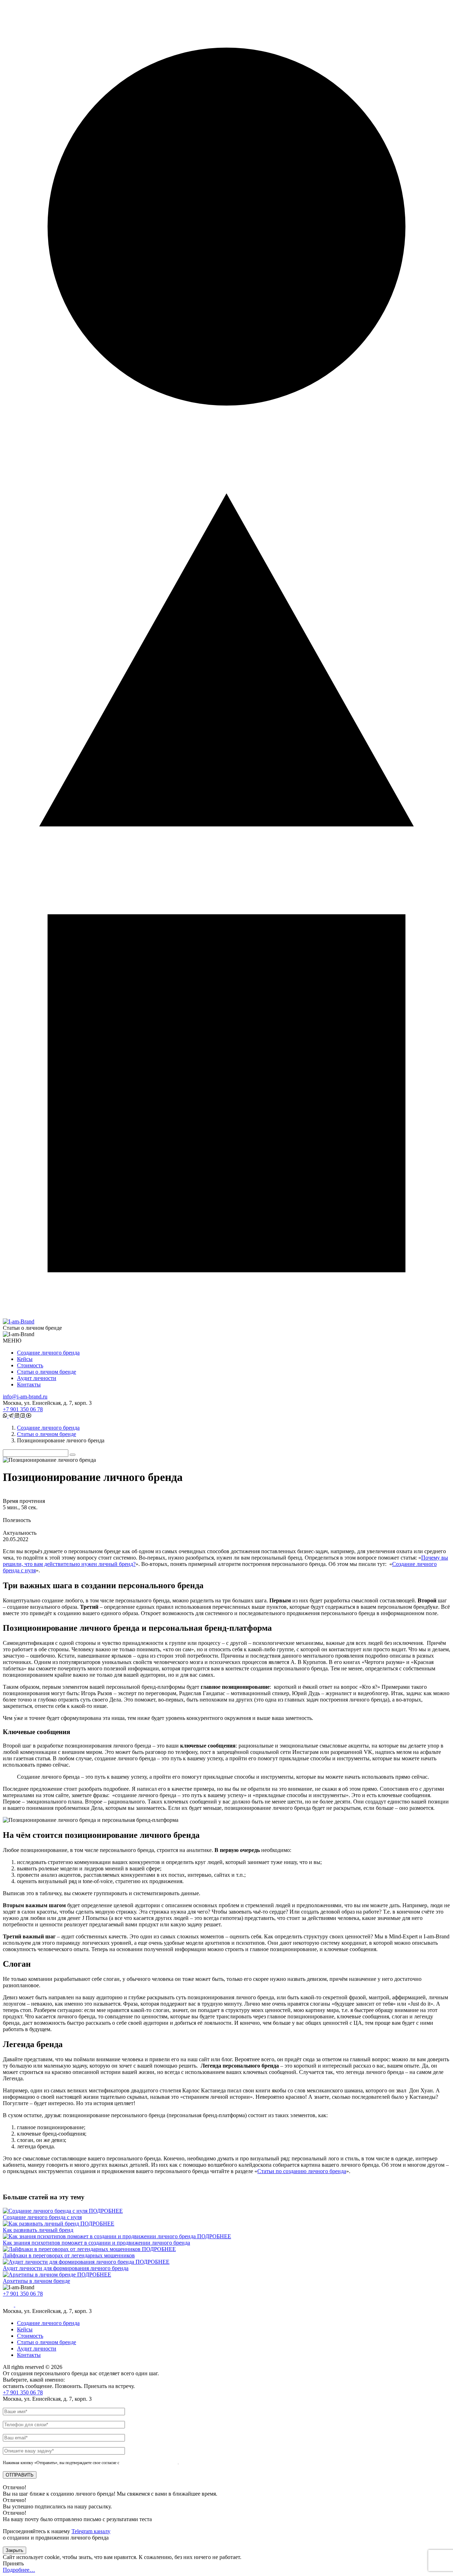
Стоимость (30, 1365)
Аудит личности (37, 1378)
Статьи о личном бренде (47, 1372)
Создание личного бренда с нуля (42, 2217)
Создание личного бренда (48, 1353)
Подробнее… (19, 2570)
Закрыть (15, 2550)
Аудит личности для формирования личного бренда (66, 2268)
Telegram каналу (91, 2531)
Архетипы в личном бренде (36, 2281)
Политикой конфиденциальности (149, 2463)
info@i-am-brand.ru (25, 1397)
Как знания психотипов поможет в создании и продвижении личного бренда (96, 2243)
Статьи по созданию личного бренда (302, 2171)
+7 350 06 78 (23, 1409)
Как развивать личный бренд (38, 2230)
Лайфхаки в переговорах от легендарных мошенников (69, 2255)
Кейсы (25, 1359)
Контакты (29, 1384)
